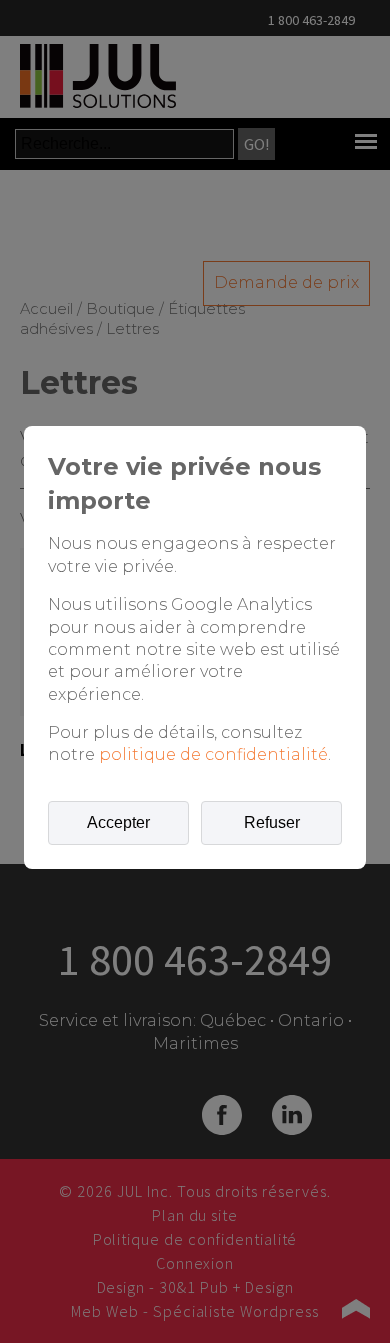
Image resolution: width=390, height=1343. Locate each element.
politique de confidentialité (213, 754)
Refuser (272, 822)
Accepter (118, 822)
